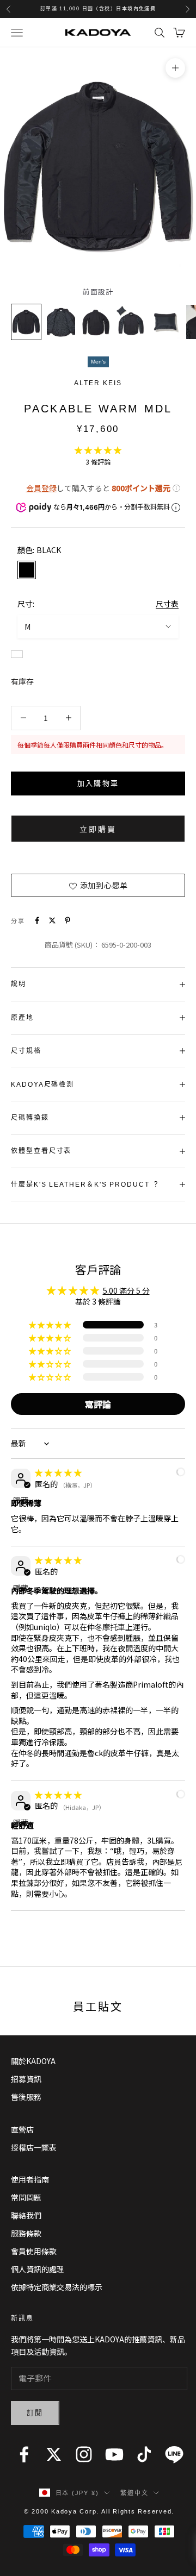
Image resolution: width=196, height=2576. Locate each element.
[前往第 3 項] (96, 322)
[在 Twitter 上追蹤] (54, 2454)
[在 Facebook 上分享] (37, 920)
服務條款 (26, 2233)
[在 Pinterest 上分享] (68, 920)
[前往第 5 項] (166, 322)
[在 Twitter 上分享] (52, 920)
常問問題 (26, 2197)
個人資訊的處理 (38, 2269)
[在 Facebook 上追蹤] (24, 2454)
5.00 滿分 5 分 (126, 1290)
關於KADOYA (33, 2061)
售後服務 (26, 2097)
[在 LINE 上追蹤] (174, 2454)
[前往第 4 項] (131, 322)
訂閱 (35, 2413)
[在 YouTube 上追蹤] (114, 2454)
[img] (58, 1472)
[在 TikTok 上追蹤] (144, 2454)
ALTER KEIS (98, 383)
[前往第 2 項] (61, 322)
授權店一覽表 (34, 2147)
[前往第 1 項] (26, 322)
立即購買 (98, 829)
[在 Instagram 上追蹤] (84, 2454)
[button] (98, 450)
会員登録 (41, 488)
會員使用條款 (34, 2251)
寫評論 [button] (98, 1404)
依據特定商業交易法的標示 (57, 2287)
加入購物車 (98, 783)
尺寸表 (167, 604)
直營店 (22, 2129)
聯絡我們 (26, 2215)
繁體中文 (134, 2493)
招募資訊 (26, 2079)
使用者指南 (30, 2179)
